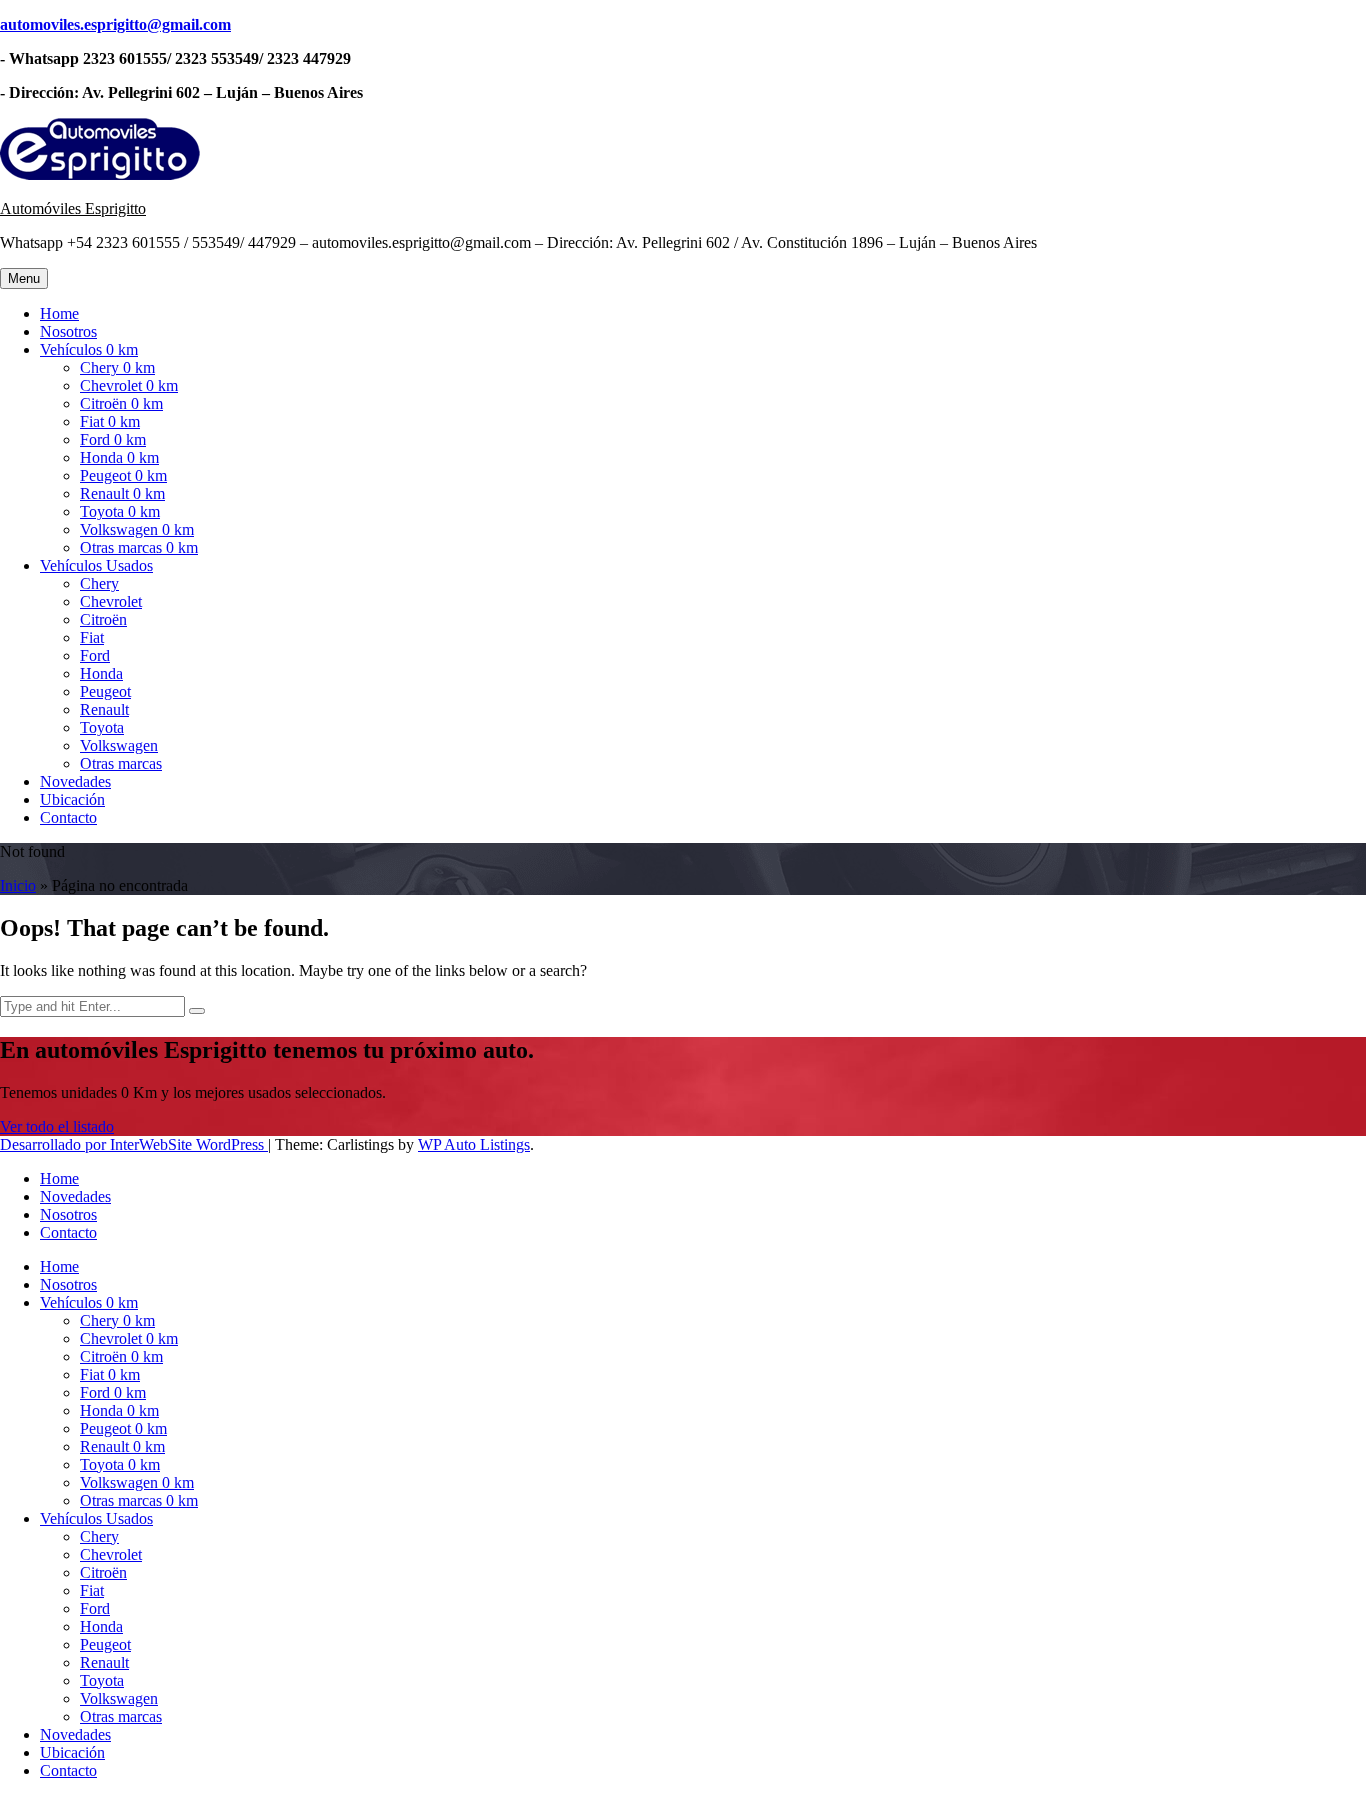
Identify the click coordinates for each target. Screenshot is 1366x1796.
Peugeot (105, 691)
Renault (104, 709)
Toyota (102, 727)
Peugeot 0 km (123, 475)
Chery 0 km (117, 367)
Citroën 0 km (121, 403)
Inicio (18, 885)
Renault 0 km (122, 493)
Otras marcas (121, 763)
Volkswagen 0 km (137, 529)
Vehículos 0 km (89, 349)
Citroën (103, 619)
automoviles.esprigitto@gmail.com (115, 24)
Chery (99, 583)
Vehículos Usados (96, 565)
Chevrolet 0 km (129, 385)
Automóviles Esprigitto (73, 208)
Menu (24, 278)
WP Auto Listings (474, 1144)
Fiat (92, 637)
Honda (101, 673)
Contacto (68, 817)
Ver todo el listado (57, 1126)
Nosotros (68, 331)
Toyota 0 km (120, 511)
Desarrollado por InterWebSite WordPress (134, 1144)
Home (59, 313)
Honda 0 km (119, 457)
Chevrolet (111, 601)
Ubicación (72, 799)
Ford (95, 655)
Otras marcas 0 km (139, 547)
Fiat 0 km (110, 421)
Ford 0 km (113, 439)
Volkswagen (119, 745)
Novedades (75, 781)
